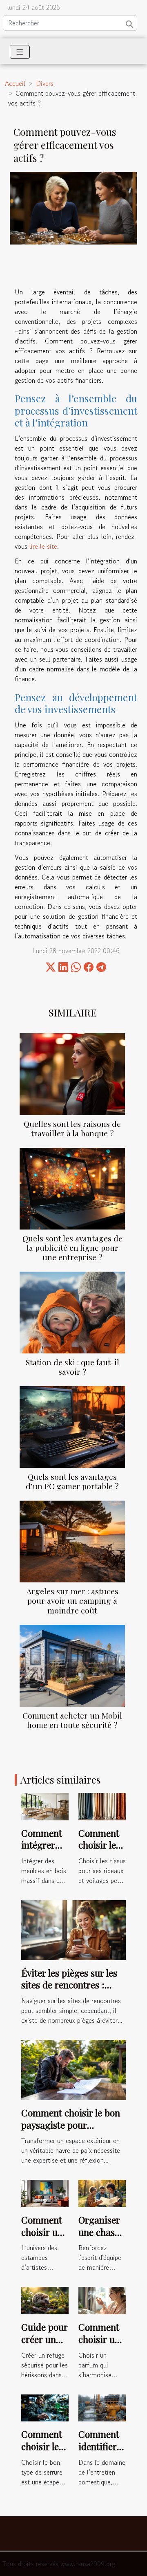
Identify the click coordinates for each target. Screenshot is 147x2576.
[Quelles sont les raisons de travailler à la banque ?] (72, 1074)
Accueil (15, 83)
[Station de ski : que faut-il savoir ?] (72, 1313)
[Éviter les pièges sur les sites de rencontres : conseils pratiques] (73, 1929)
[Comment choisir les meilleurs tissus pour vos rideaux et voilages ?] (102, 1806)
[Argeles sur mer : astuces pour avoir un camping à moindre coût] (72, 1542)
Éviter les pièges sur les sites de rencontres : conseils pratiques (69, 1985)
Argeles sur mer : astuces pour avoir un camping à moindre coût (72, 1600)
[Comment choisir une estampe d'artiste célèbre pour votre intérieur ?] (45, 2192)
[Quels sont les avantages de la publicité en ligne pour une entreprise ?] (72, 1189)
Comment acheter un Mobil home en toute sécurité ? (72, 1720)
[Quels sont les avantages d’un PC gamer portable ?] (72, 1427)
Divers (45, 83)
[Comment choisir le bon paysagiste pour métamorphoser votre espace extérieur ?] (73, 2069)
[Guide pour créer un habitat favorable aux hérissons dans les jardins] (45, 2300)
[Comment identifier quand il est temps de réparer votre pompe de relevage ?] (102, 2407)
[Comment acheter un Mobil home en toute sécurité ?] (72, 1666)
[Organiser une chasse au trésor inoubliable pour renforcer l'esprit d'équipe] (102, 2192)
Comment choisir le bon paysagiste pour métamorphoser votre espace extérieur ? (71, 2131)
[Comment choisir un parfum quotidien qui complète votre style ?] (102, 2300)
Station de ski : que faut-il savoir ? (72, 1367)
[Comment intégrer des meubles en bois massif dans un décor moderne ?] (45, 1806)
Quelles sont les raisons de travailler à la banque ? (72, 1128)
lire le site (43, 546)
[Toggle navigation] (20, 52)
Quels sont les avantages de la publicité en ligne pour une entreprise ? (72, 1248)
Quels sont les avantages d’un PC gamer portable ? (72, 1481)
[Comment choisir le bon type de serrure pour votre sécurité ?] (45, 2407)
